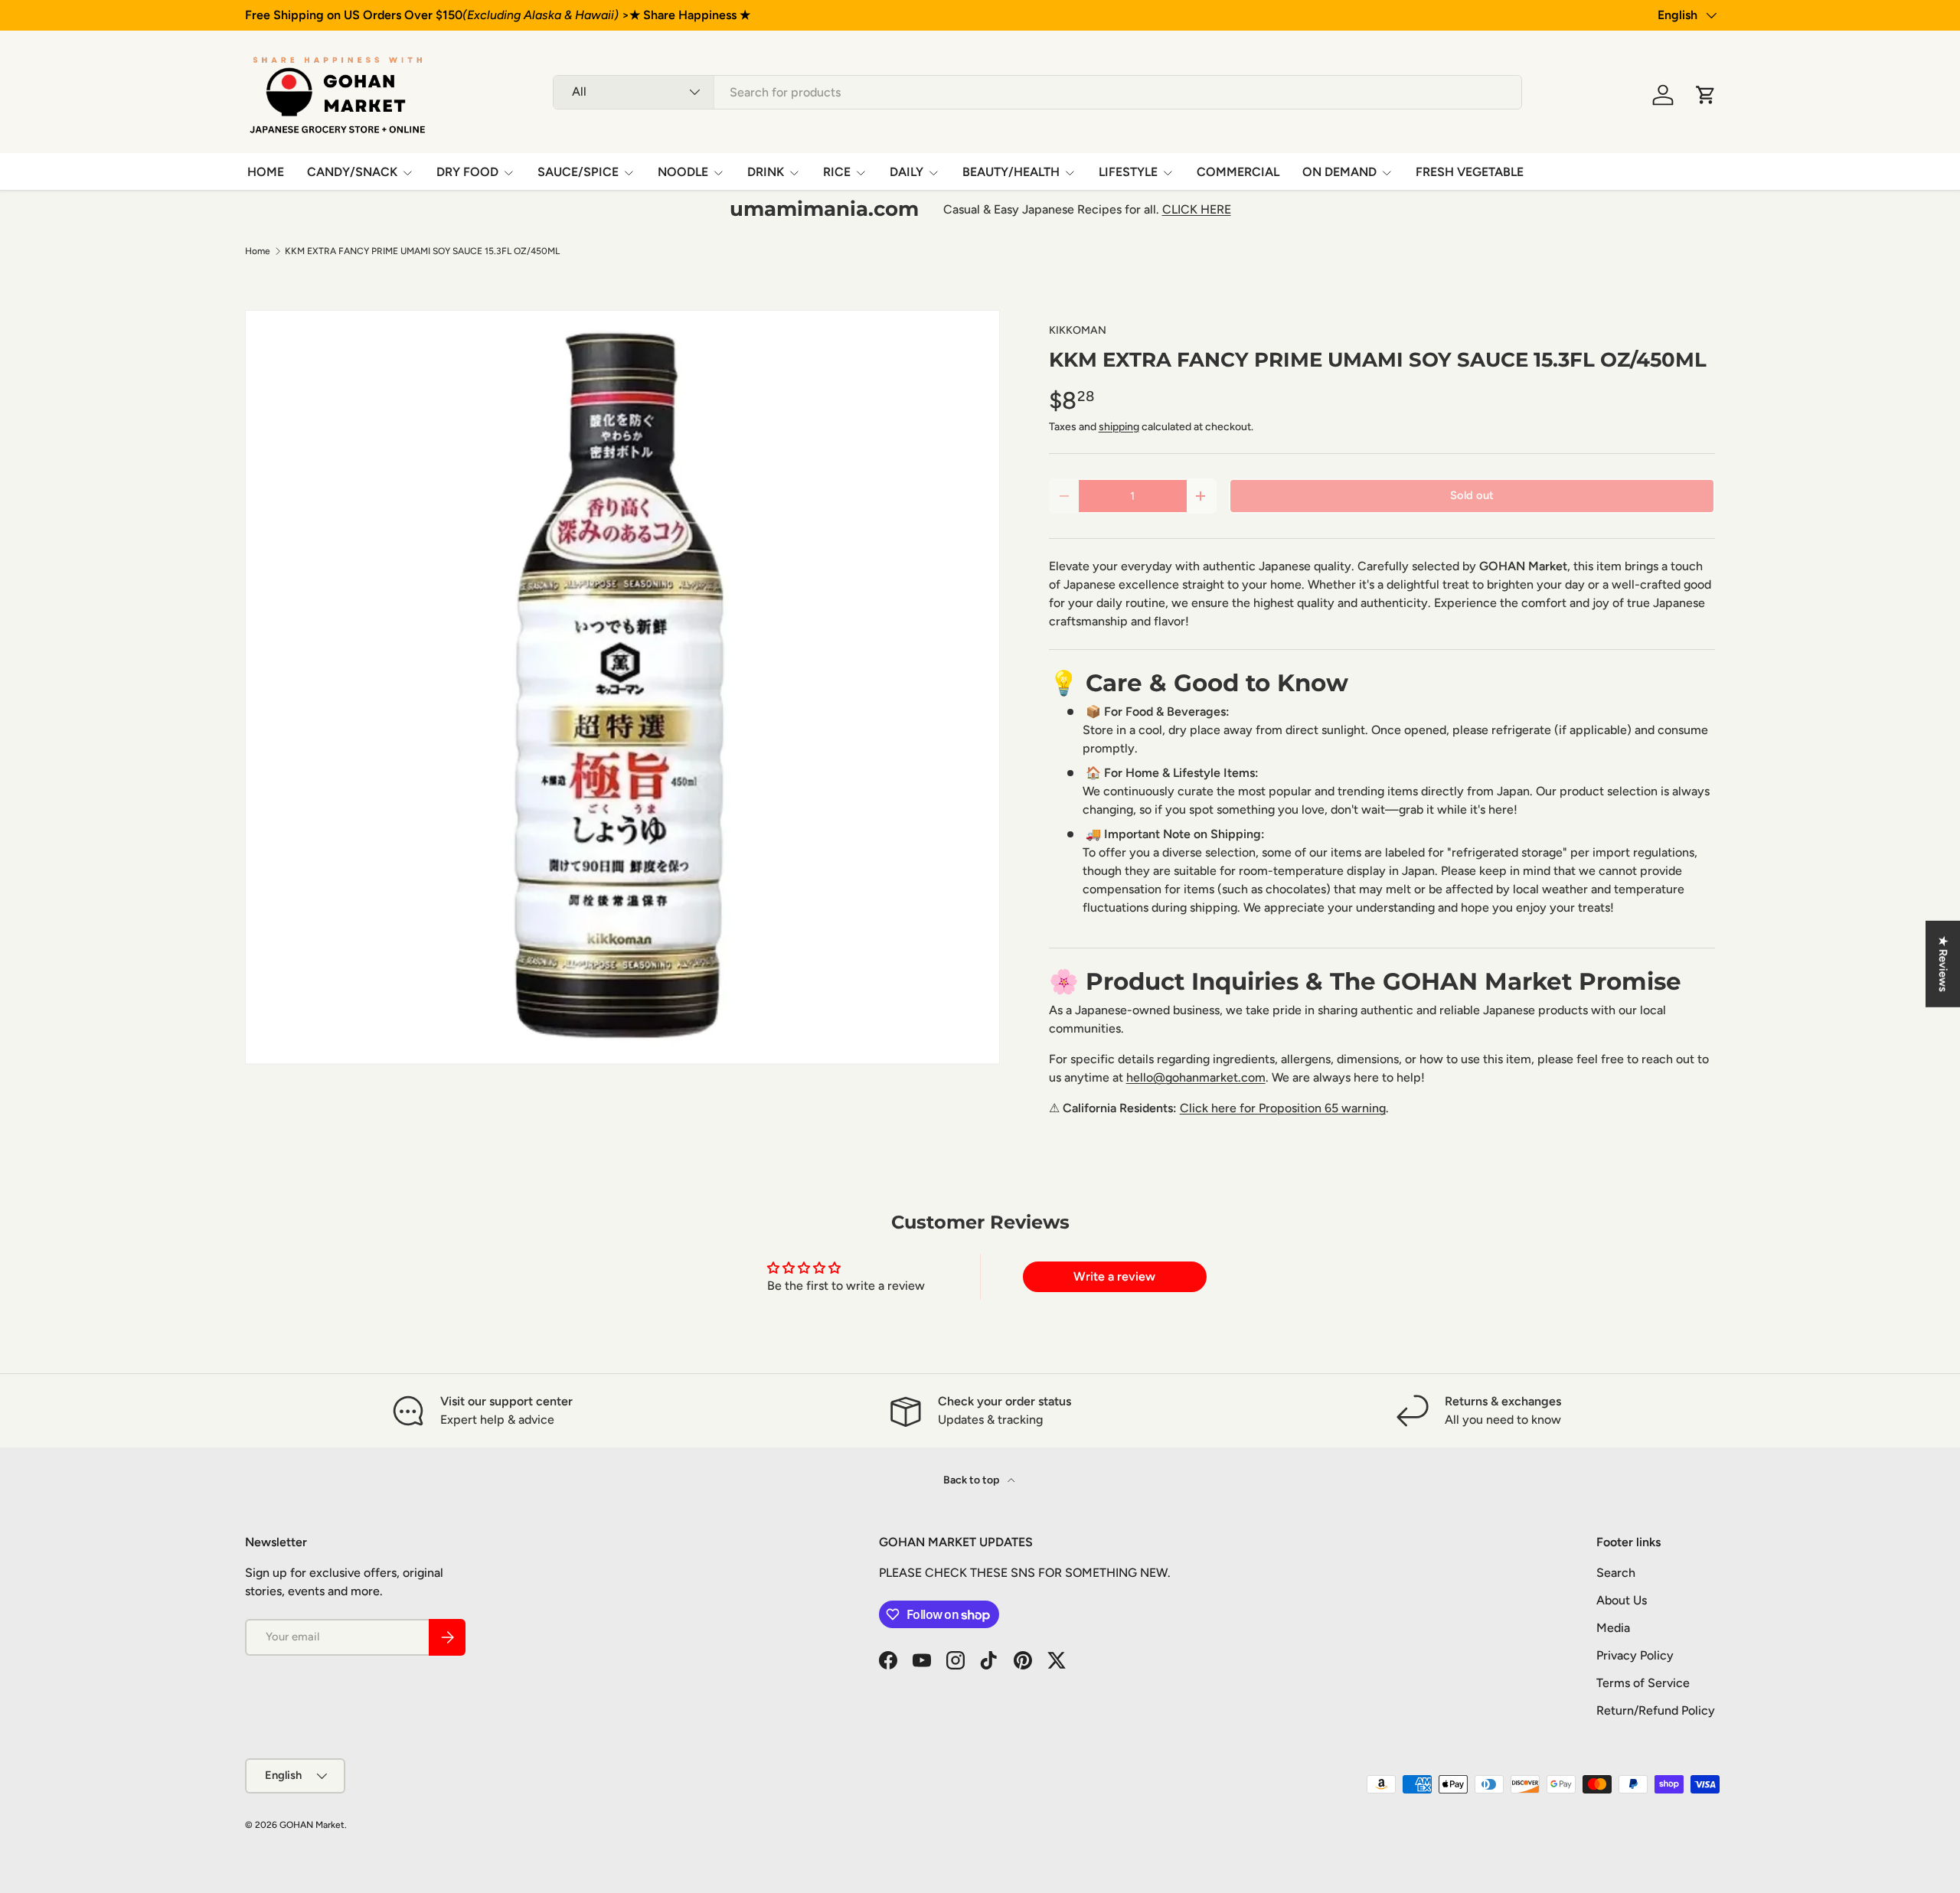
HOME (266, 172)
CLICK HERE (1197, 209)
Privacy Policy (1635, 1655)
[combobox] (1037, 92)
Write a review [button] (1114, 1276)
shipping (1119, 427)
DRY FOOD (467, 172)
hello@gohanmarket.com (1196, 1077)
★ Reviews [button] (1943, 963)
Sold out (1472, 495)
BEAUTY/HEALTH (1011, 172)
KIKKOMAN (1078, 330)
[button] (1706, 95)
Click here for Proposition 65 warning (1283, 1108)
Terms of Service (1643, 1683)
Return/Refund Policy (1656, 1710)
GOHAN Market (312, 1825)
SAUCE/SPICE (578, 172)
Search (1616, 1573)
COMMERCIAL (1238, 172)
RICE (837, 172)
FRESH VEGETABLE (1470, 172)
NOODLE (683, 172)
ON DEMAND (1339, 172)
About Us (1622, 1600)
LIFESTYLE (1128, 172)
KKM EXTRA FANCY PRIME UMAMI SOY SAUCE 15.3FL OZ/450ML (422, 251)
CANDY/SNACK (352, 172)
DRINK (766, 172)
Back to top (972, 1480)
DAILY (906, 172)
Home (258, 251)
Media (1613, 1628)
